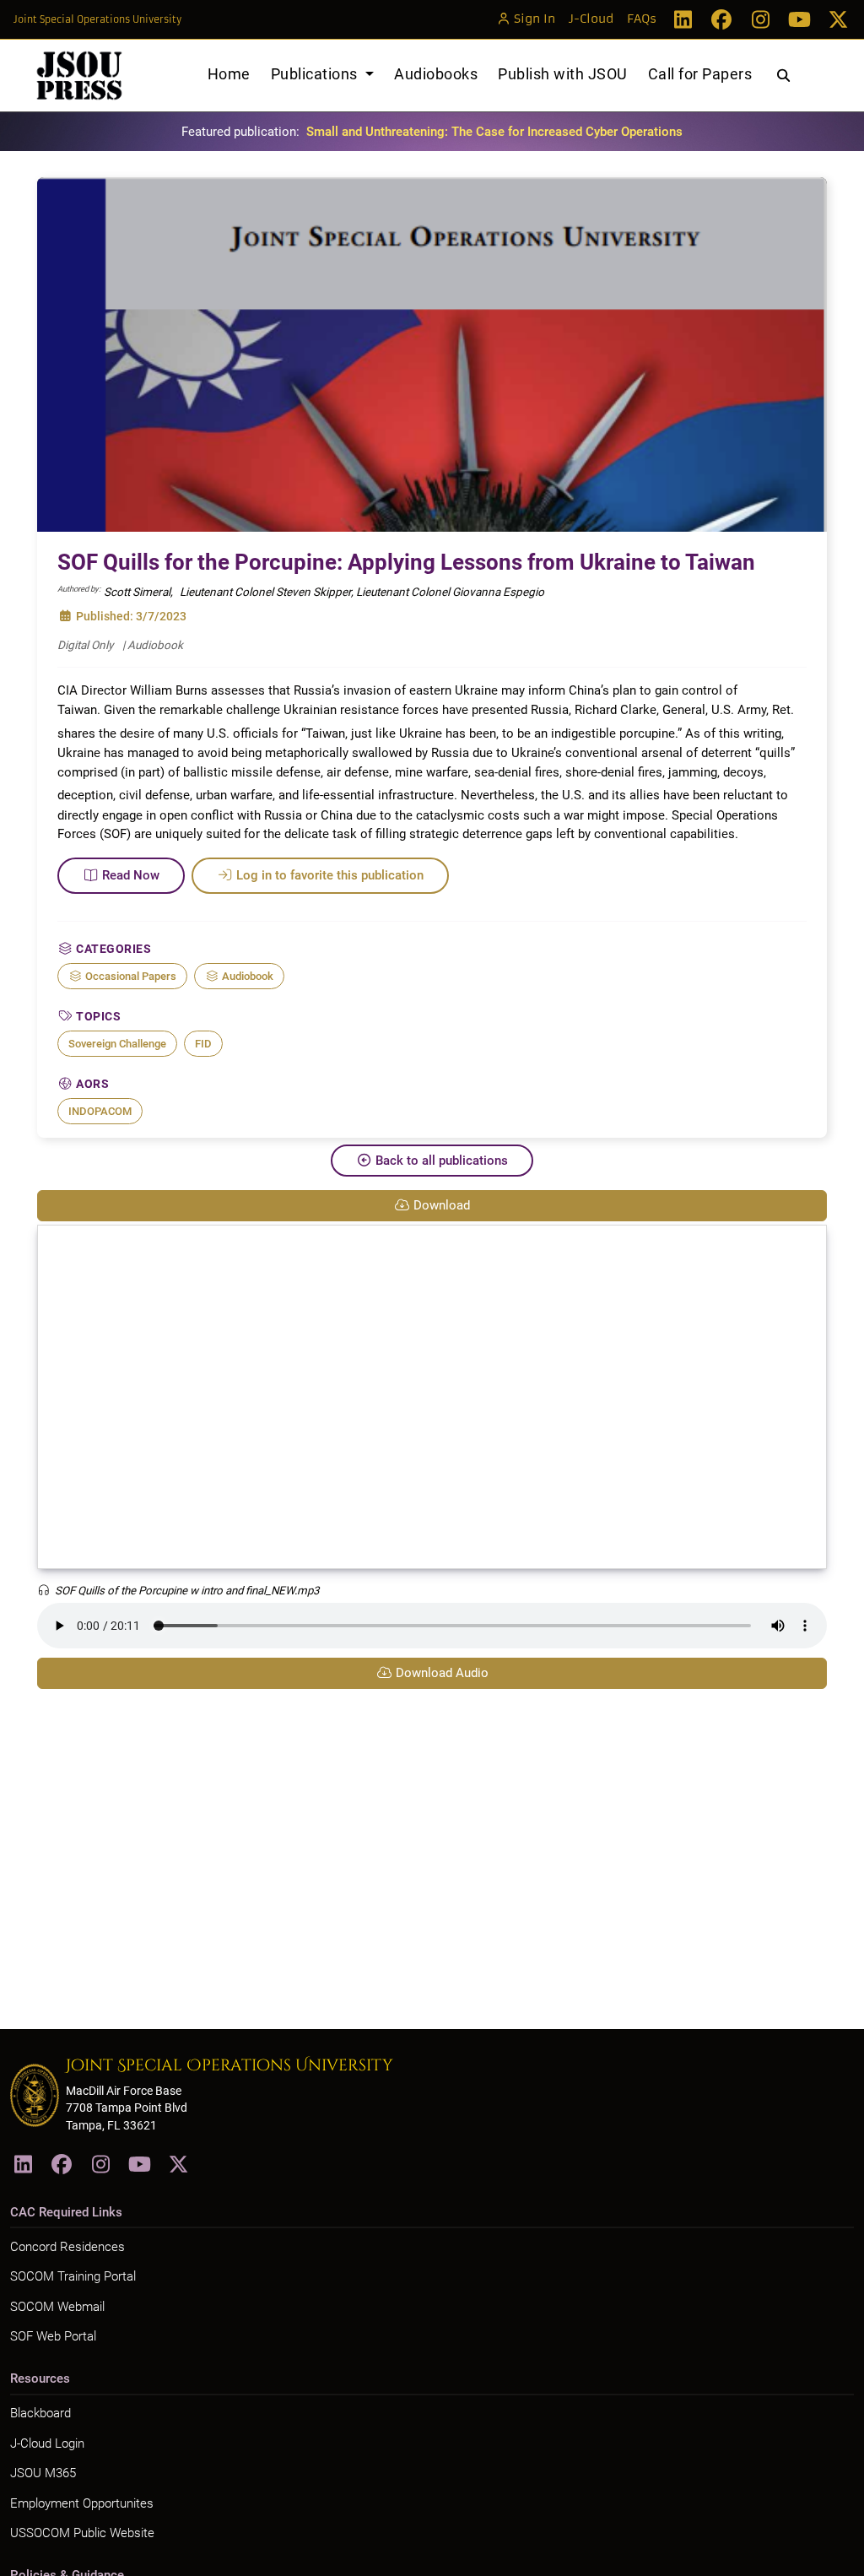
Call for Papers (700, 74)
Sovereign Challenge (117, 1044)
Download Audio (442, 1673)
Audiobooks (436, 74)
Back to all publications (442, 1161)
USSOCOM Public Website (82, 2533)
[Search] (783, 76)
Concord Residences (67, 2247)
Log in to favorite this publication (330, 875)
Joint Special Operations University (97, 19)
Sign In (535, 19)
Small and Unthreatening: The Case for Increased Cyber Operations (494, 132)
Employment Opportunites (82, 2503)
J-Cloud (591, 19)
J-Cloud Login (47, 2443)
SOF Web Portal (53, 2336)
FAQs (642, 19)
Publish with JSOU (563, 74)
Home (229, 74)
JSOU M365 (43, 2473)
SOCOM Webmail (57, 2307)
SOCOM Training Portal (73, 2276)
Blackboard (40, 2413)
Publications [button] (316, 74)
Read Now (131, 875)
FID (203, 1044)
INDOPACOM (100, 1111)
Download (442, 1205)
